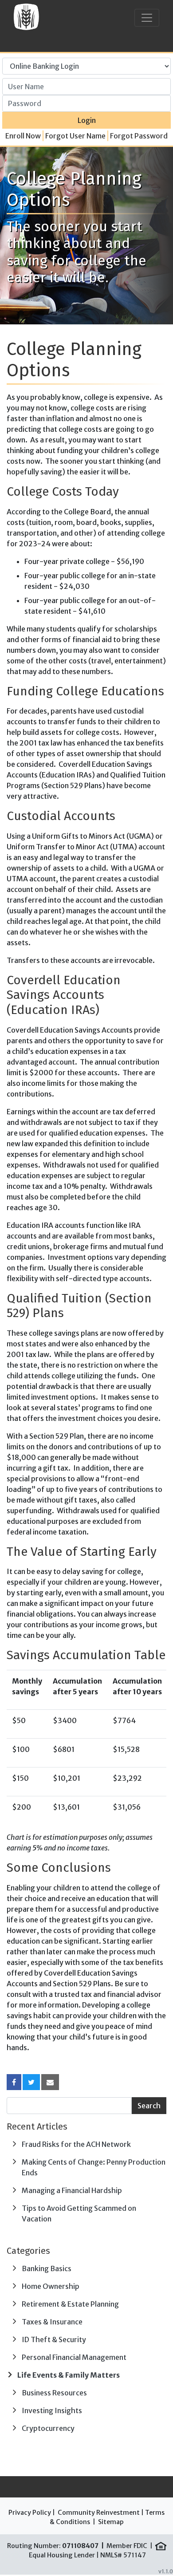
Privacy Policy (30, 2513)
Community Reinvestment (99, 2513)
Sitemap (111, 2522)
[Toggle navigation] (147, 18)
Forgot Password (139, 136)
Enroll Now (23, 136)
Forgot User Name (75, 136)
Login (87, 120)
